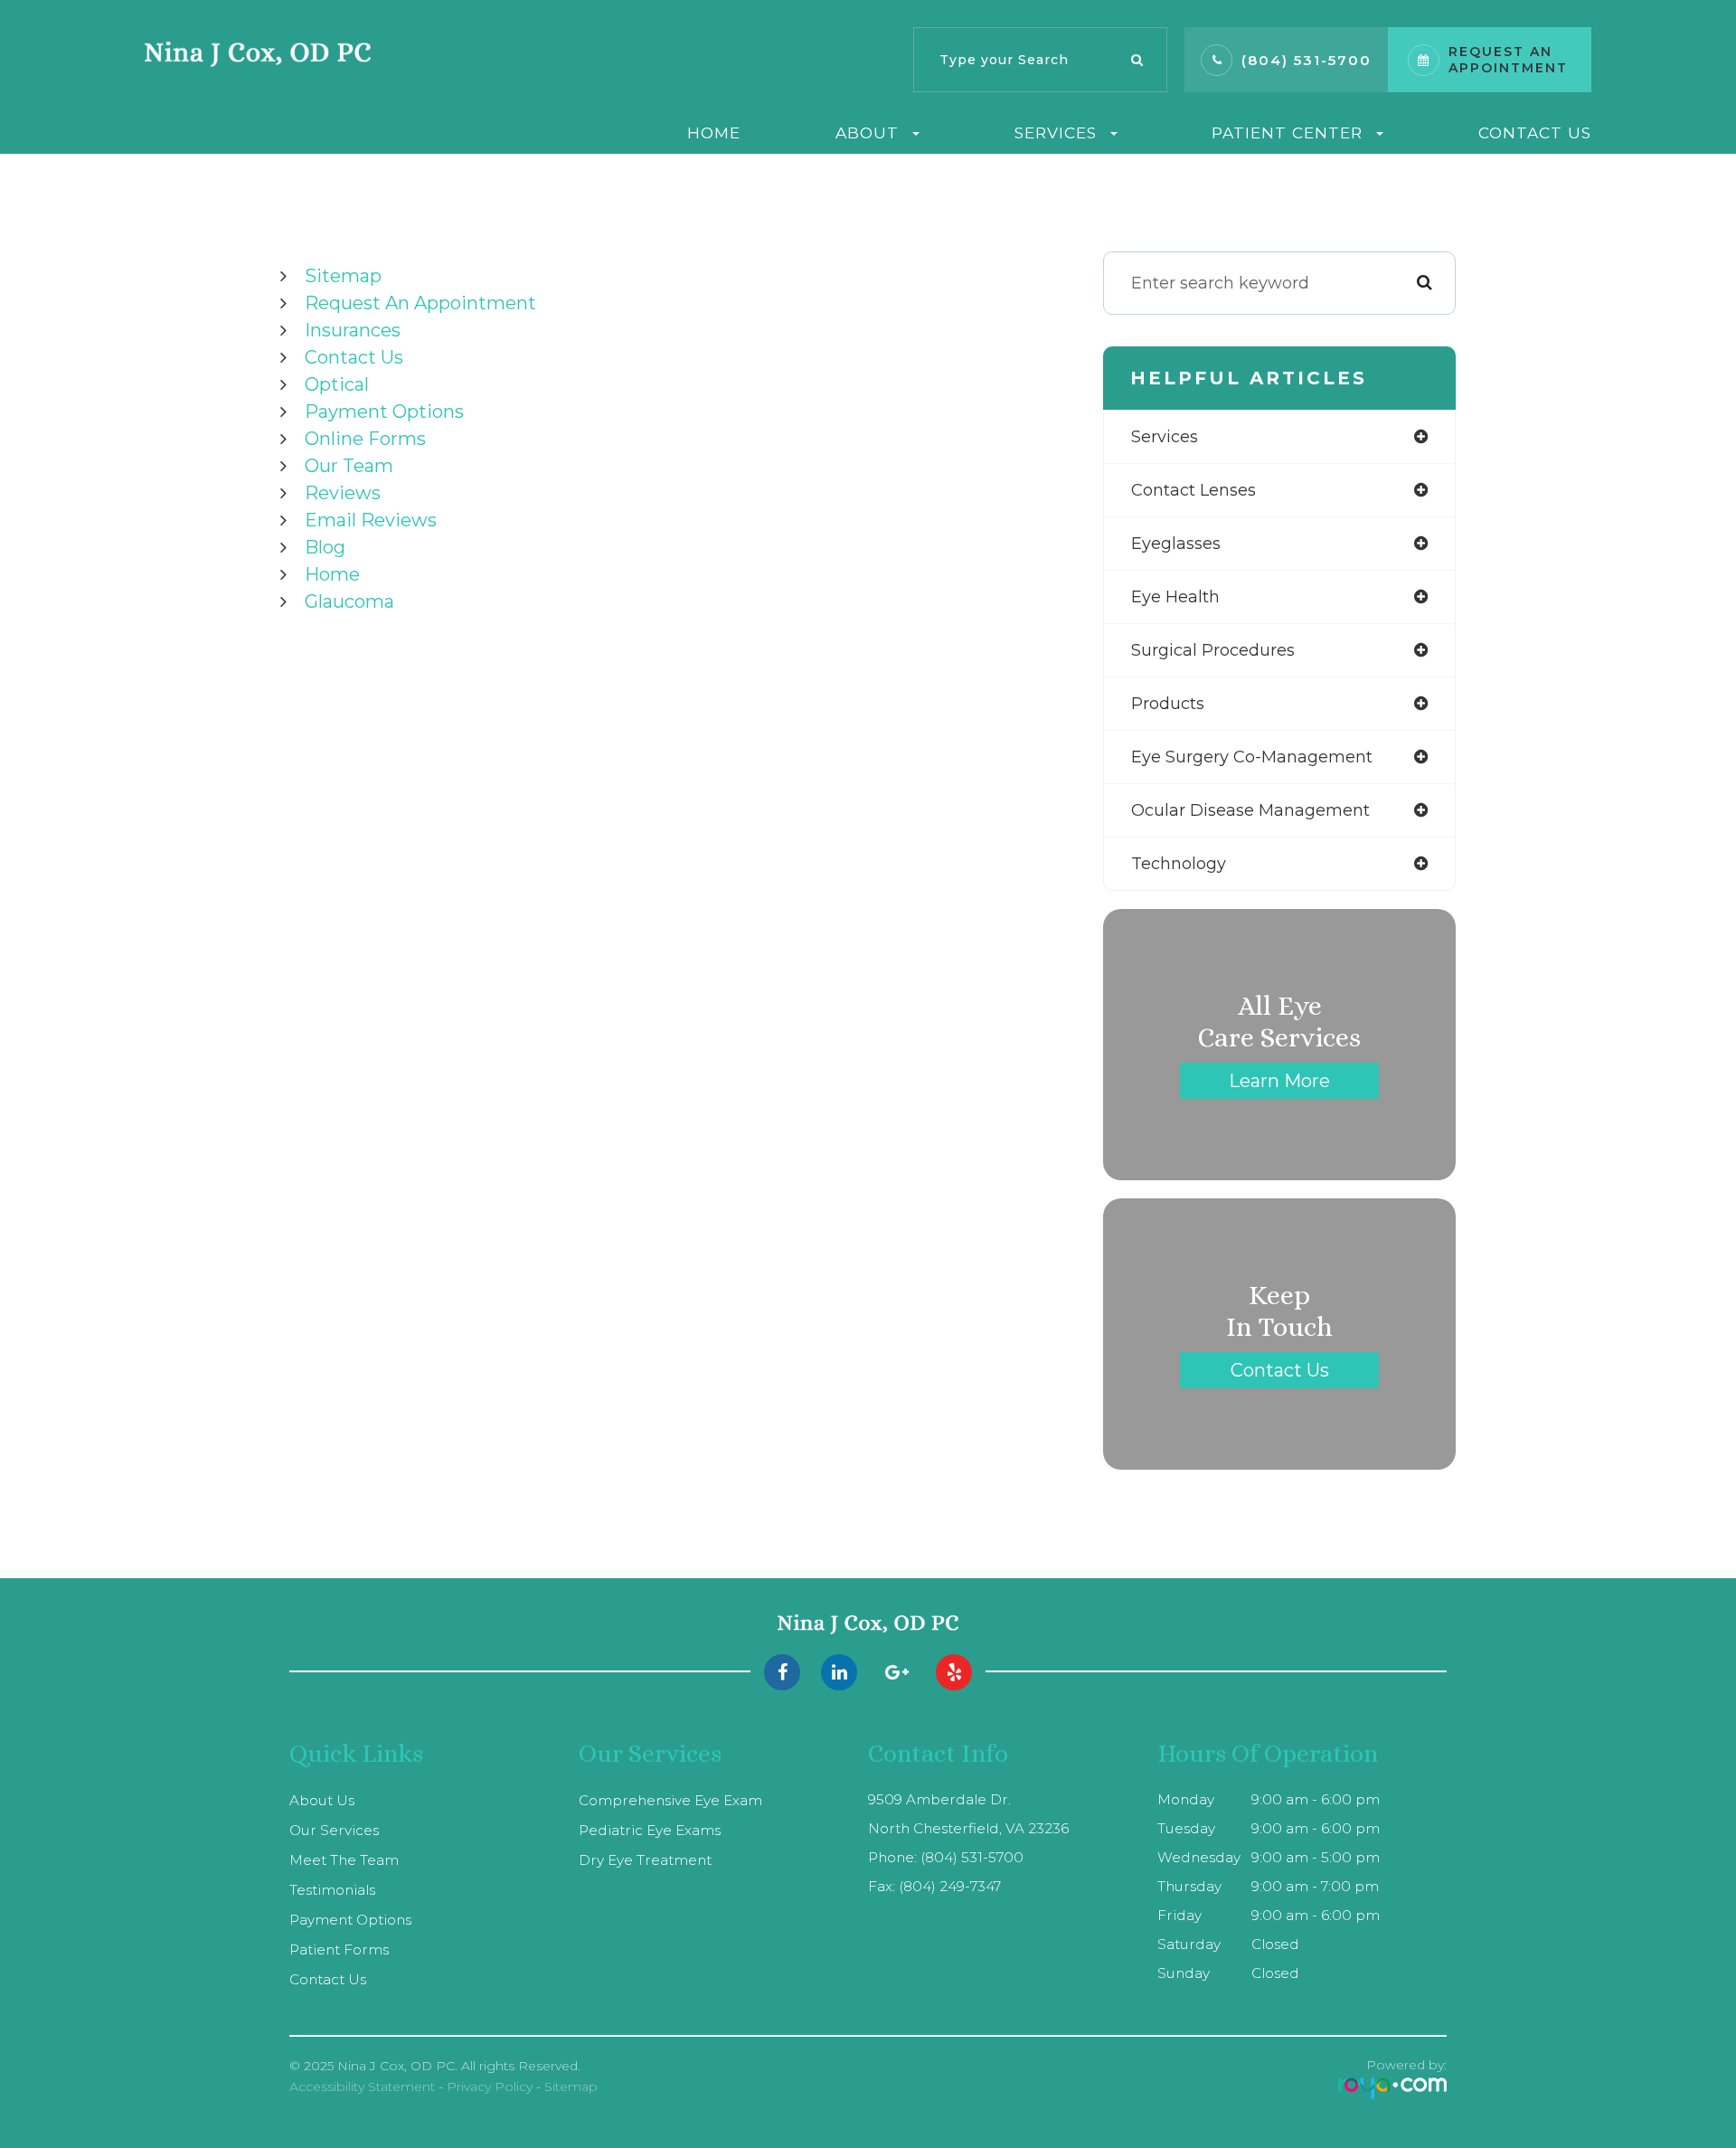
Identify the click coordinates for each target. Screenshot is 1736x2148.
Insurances (353, 330)
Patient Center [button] (1287, 132)
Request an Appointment (420, 303)
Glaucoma (349, 601)
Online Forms (365, 439)
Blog (325, 547)
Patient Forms (339, 1949)
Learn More (1279, 1081)
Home (714, 132)
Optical (337, 384)
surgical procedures (1213, 650)
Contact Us (1535, 132)
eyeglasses (1176, 544)
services (1165, 437)
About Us (322, 1800)
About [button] (867, 132)
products (1168, 704)
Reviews (343, 493)
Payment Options (384, 412)
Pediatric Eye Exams (650, 1830)
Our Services (334, 1830)
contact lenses (1193, 490)
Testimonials (332, 1890)
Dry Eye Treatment (645, 1860)
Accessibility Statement (362, 2086)
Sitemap (343, 276)
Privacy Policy (490, 2086)
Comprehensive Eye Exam (670, 1800)
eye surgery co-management (1252, 757)
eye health (1175, 597)
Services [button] (1056, 132)
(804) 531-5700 (1307, 60)
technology (1179, 864)
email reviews (371, 520)
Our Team (349, 466)
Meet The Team (344, 1860)
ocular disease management (1250, 810)
